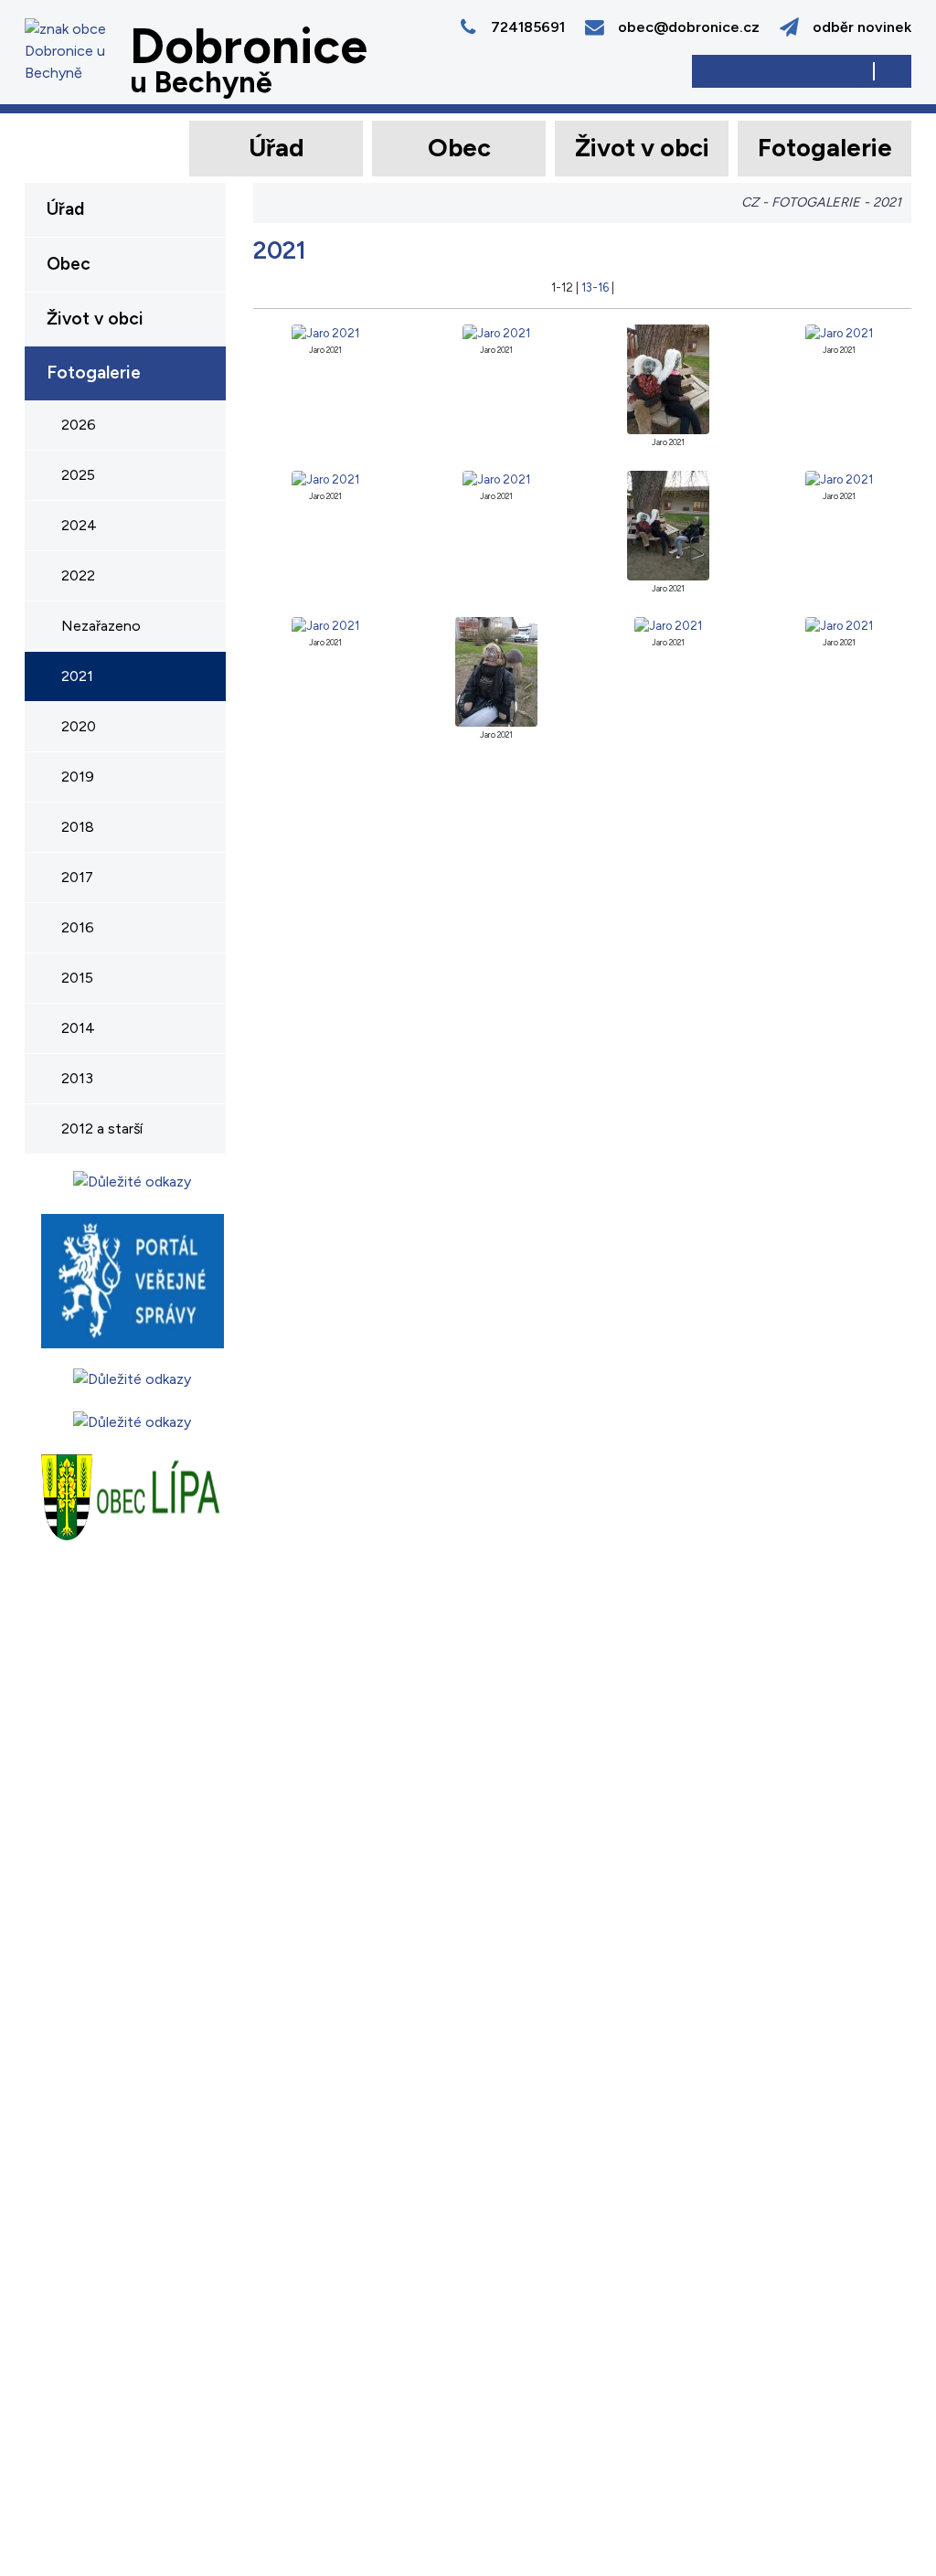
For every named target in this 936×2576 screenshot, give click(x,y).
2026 (79, 425)
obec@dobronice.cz (689, 27)
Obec (459, 148)
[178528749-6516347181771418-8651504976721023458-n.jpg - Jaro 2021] (497, 671)
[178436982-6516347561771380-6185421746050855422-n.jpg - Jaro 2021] (840, 478)
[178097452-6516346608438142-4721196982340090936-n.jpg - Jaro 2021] (497, 478)
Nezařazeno (101, 626)
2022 (78, 575)
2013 (77, 1078)
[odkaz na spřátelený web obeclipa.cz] (132, 1495)
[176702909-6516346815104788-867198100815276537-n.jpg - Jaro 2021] (325, 331)
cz (750, 202)
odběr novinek (862, 27)
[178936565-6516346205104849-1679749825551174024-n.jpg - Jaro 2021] (840, 624)
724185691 (528, 27)
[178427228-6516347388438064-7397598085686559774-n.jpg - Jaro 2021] (668, 524)
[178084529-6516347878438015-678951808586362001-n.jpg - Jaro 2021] (325, 478)
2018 (78, 827)
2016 (78, 927)
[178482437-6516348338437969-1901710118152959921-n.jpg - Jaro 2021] (325, 624)
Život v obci (642, 148)
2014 (78, 1028)
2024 (79, 525)
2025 (78, 475)
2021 (77, 676)
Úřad (277, 148)
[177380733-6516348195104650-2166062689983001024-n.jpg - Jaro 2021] (497, 331)
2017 (77, 877)
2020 (79, 726)
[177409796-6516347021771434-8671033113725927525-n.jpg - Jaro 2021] (668, 378)
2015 (77, 978)
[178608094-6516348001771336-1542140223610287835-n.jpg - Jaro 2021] (668, 624)
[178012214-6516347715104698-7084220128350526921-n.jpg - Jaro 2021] (840, 331)
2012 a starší (102, 1128)
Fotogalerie (825, 148)
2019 (78, 777)
